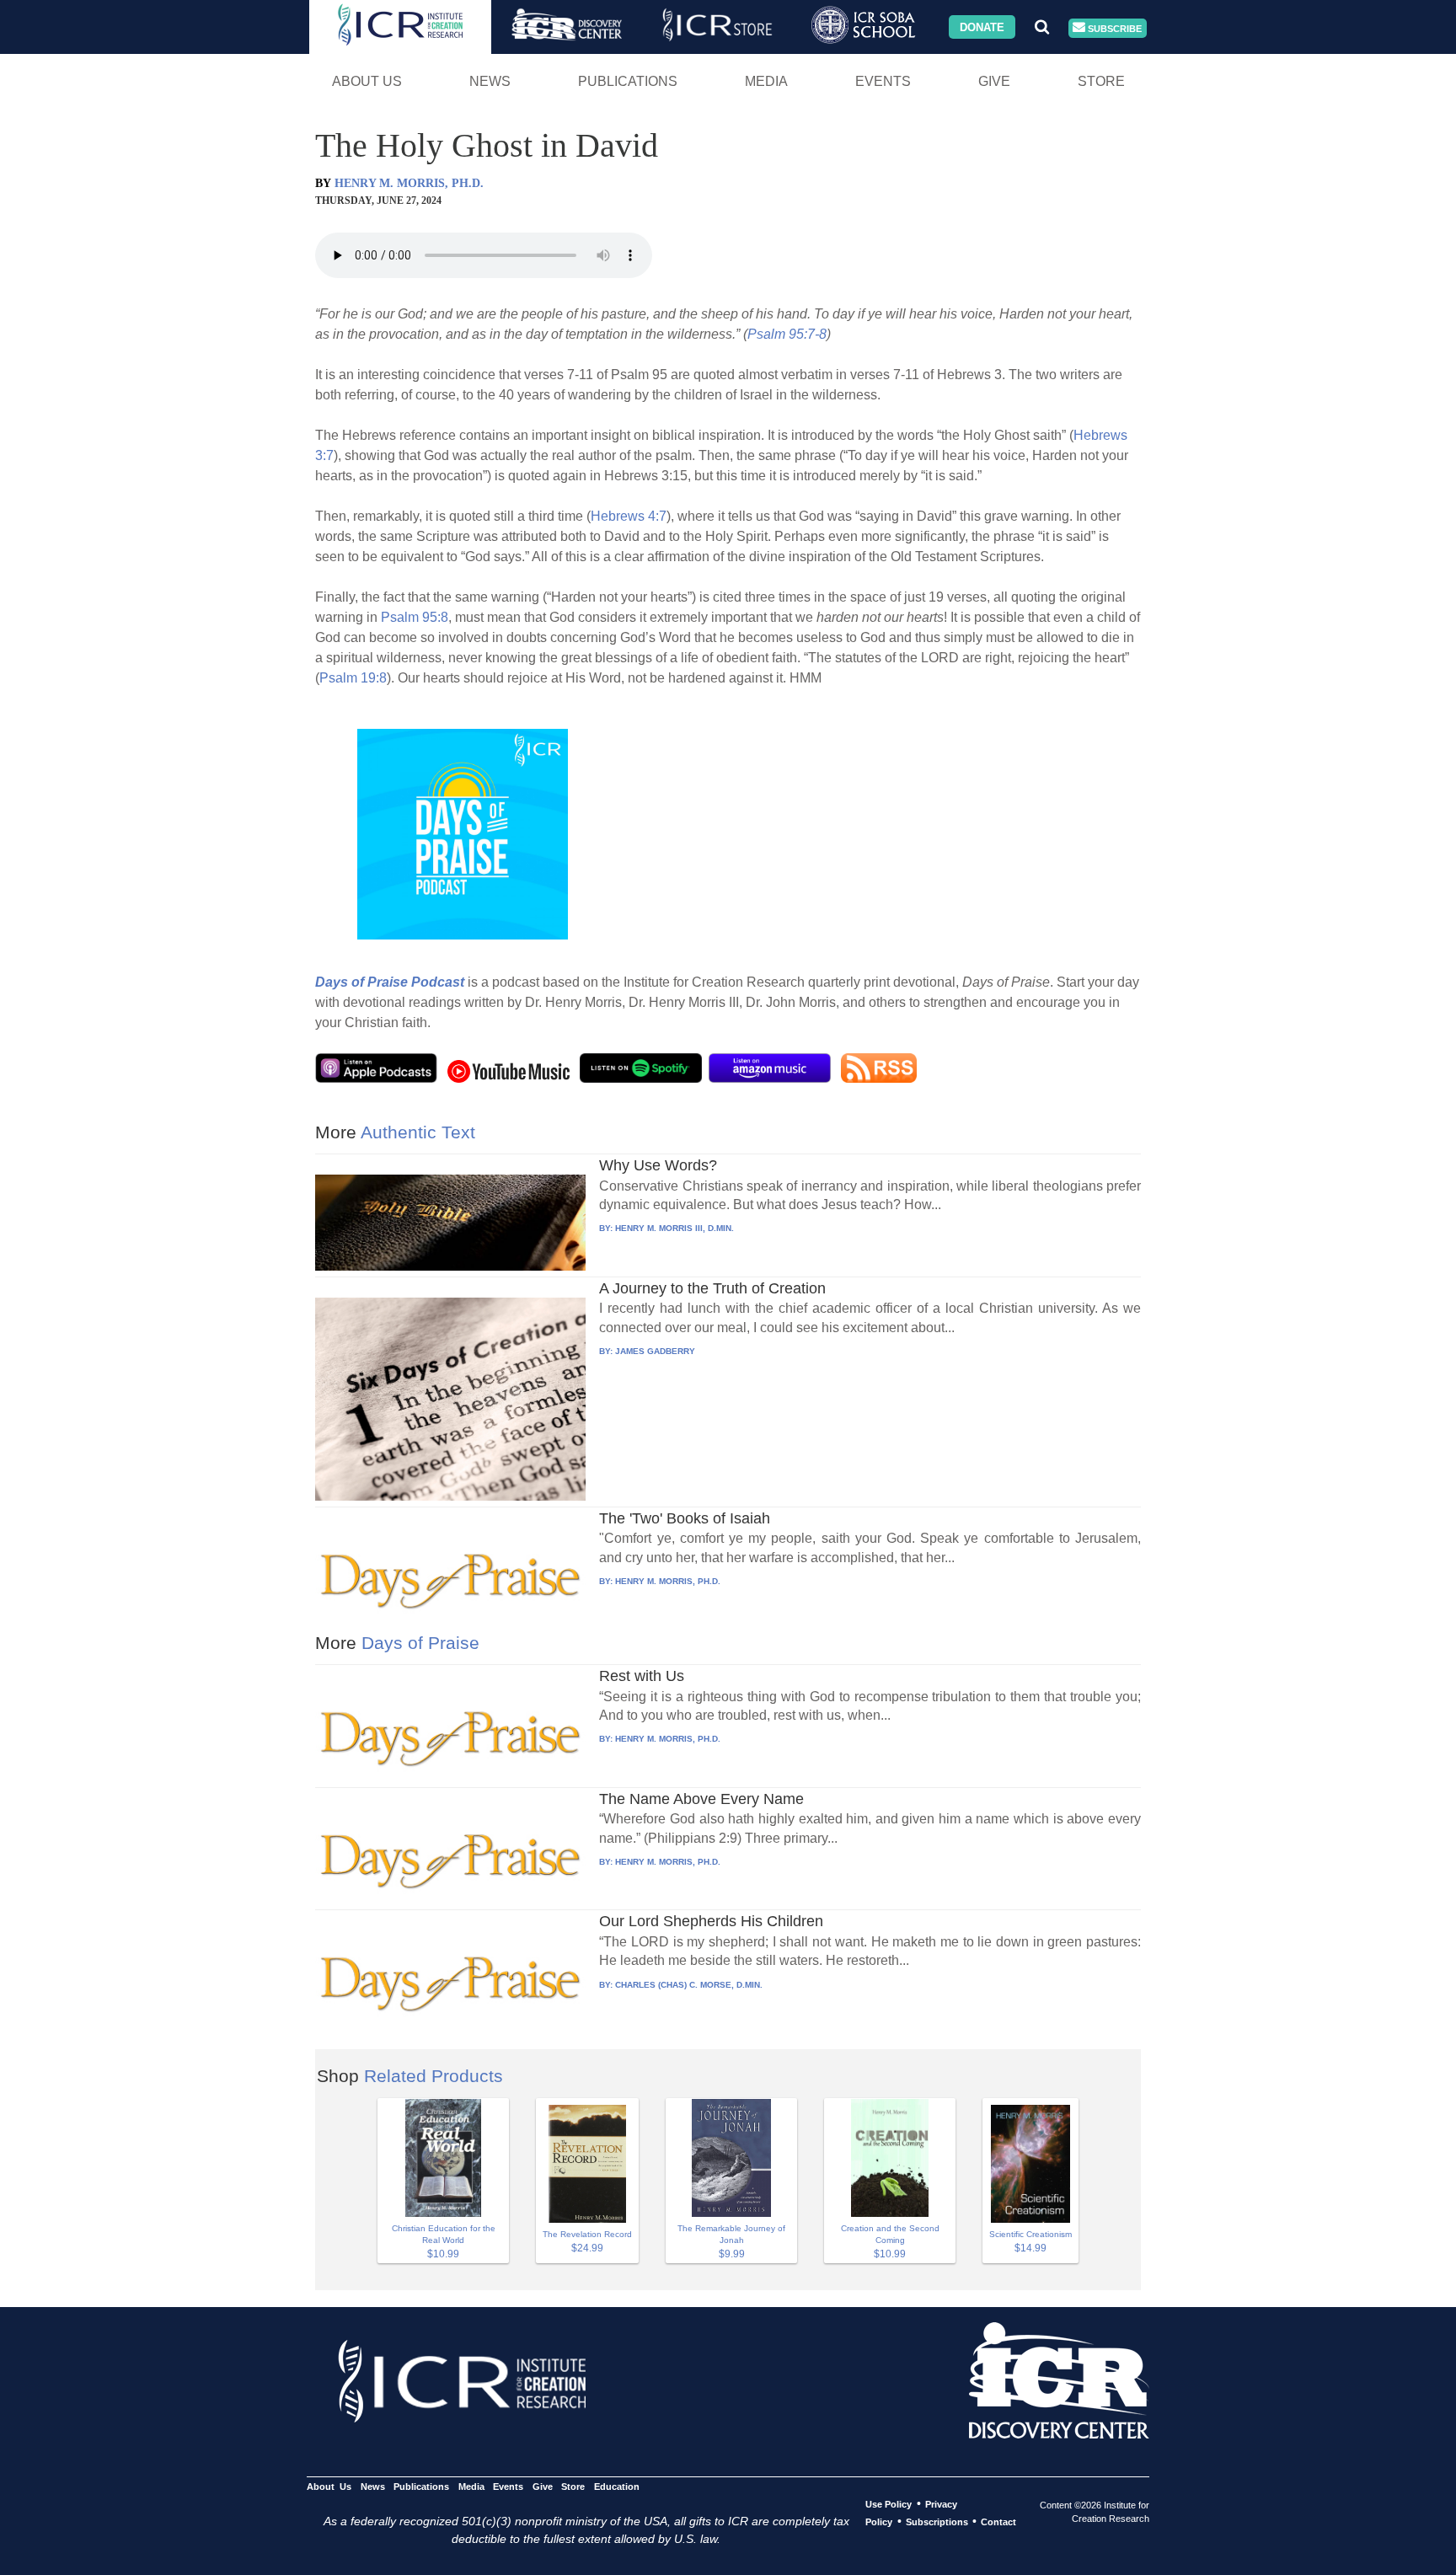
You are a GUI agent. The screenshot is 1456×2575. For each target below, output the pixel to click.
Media (766, 81)
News (490, 81)
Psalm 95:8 (415, 617)
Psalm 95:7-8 (787, 334)
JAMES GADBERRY (655, 1351)
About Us (367, 81)
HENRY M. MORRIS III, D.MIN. (674, 1228)
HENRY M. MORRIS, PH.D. (409, 183)
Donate (982, 27)
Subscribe (1113, 28)
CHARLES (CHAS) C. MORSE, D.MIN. (689, 1985)
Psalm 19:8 (353, 678)
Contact (998, 2522)
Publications (628, 81)
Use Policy (889, 2504)
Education (616, 2487)
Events (883, 81)
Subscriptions (937, 2522)
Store (1101, 81)
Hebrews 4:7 (629, 516)
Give (994, 81)
